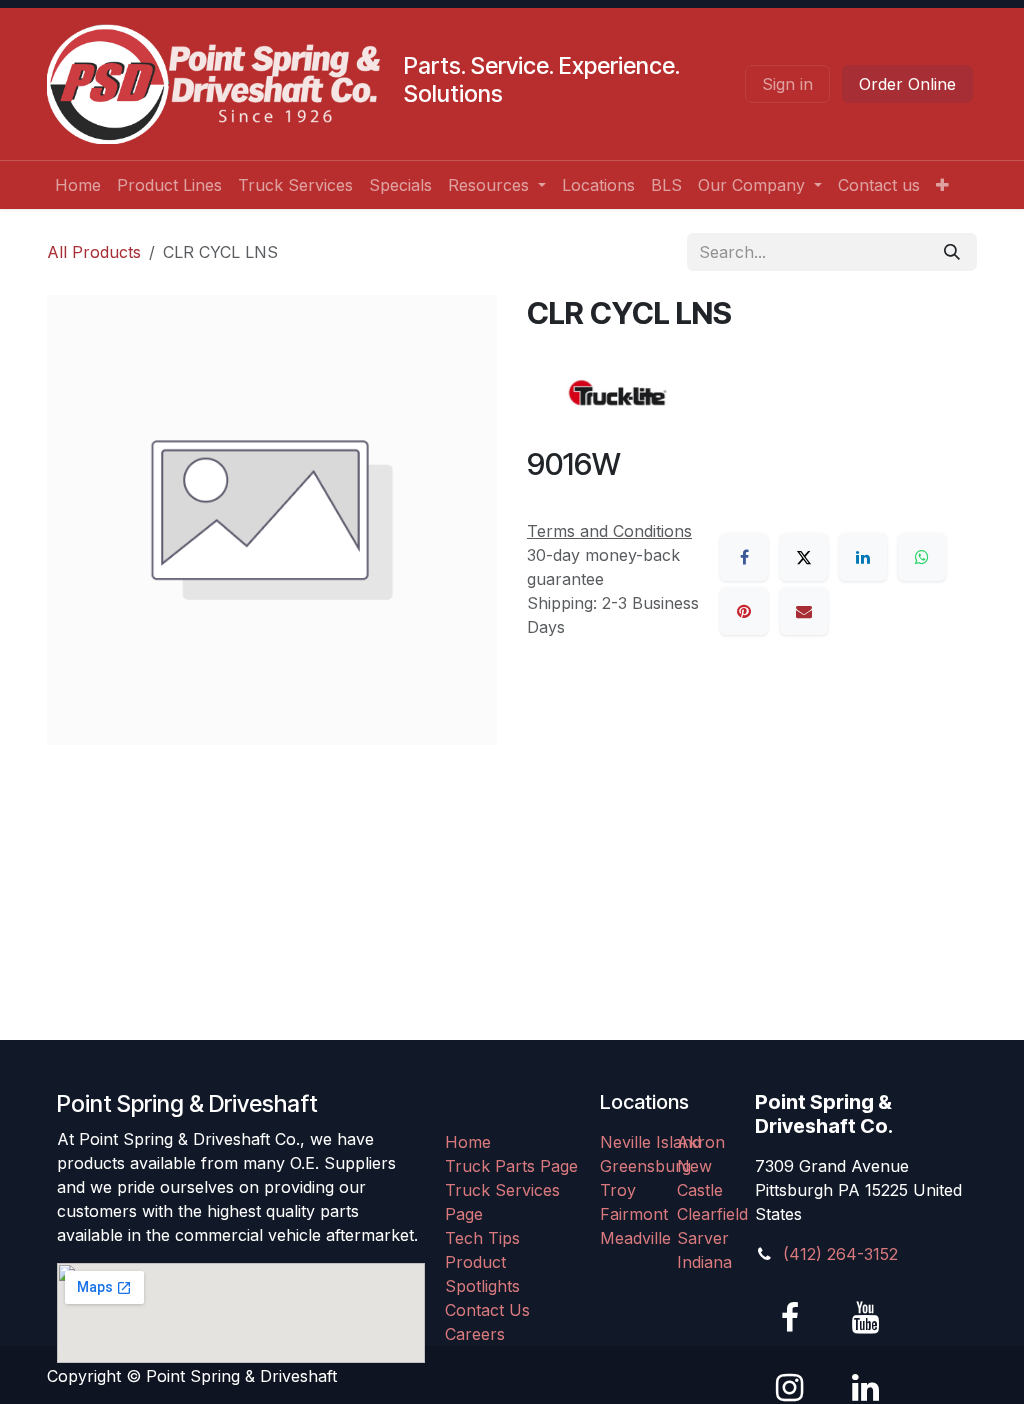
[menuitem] (78, 185)
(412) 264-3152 (840, 1254)
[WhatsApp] (922, 557)
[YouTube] (865, 1318)
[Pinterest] (744, 611)
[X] (804, 557)
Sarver (703, 1238)
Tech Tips (482, 1238)
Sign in (787, 84)
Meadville (635, 1238)
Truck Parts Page (511, 1166)
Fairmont (634, 1214)
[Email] (804, 611)
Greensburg (645, 1166)
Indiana (704, 1262)
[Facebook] (744, 557)
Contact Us (487, 1310)
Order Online (907, 84)
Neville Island (650, 1142)
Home (468, 1142)
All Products (94, 252)
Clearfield (712, 1214)
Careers (475, 1334)
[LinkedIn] (863, 557)
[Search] (952, 252)
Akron (701, 1142)
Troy (618, 1190)
